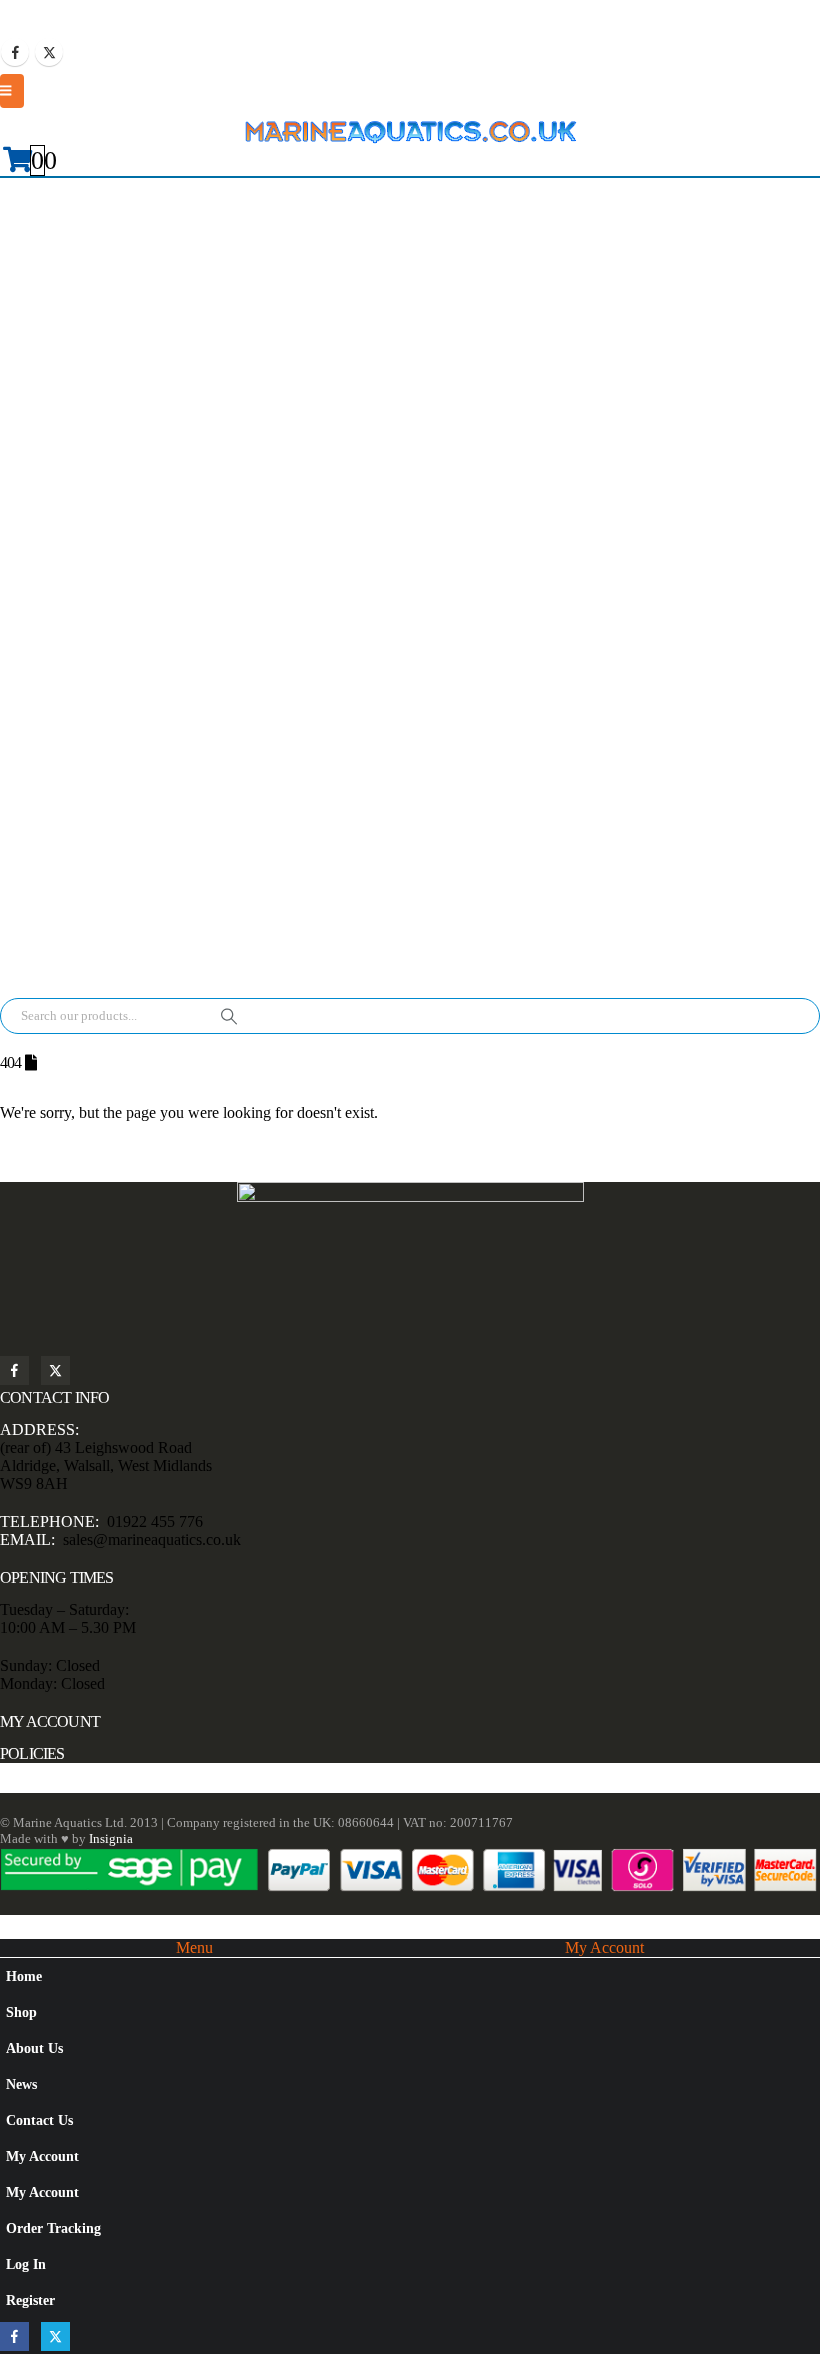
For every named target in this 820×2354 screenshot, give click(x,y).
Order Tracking (53, 2228)
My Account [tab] (604, 1947)
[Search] (229, 1016)
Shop (21, 2012)
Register (30, 2300)
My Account (42, 2156)
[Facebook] (15, 52)
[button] (12, 1925)
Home (24, 1976)
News (21, 2084)
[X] (49, 52)
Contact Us (39, 2120)
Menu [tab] (194, 1947)
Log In (26, 2264)
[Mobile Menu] (12, 91)
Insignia (111, 1838)
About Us (34, 2048)
